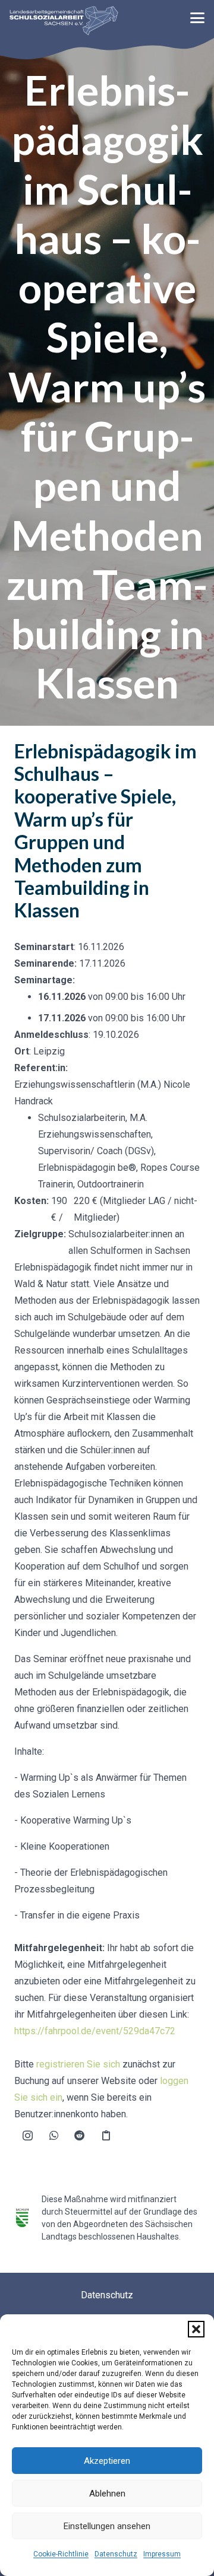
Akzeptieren (107, 2461)
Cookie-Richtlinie (61, 2554)
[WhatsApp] (53, 2136)
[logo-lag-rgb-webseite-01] (64, 21)
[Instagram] (27, 2136)
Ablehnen (107, 2494)
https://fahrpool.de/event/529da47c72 (95, 2031)
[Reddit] (80, 2136)
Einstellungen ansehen (107, 2526)
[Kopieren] (106, 2136)
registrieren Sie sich (78, 2064)
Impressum (162, 2554)
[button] (196, 2329)
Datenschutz (116, 2554)
